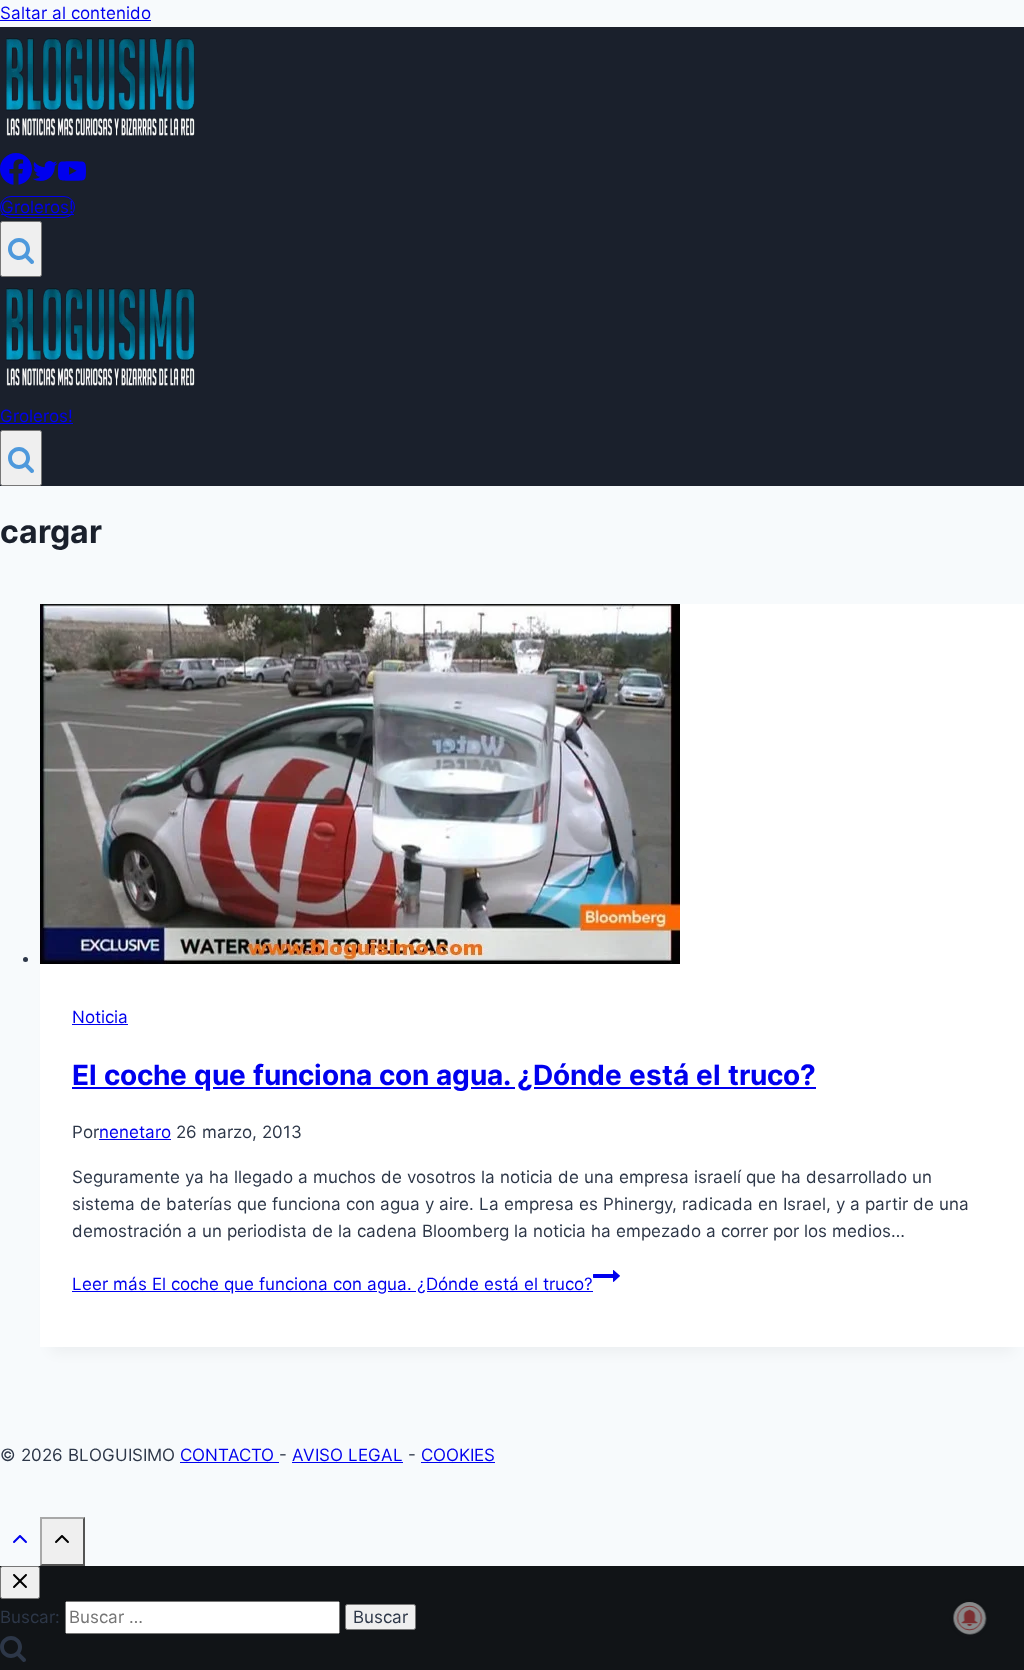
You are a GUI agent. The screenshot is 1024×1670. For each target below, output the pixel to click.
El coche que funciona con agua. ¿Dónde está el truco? (444, 1075)
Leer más (332, 1284)
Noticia (100, 1017)
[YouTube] (72, 179)
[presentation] (532, 788)
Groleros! (37, 207)
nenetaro (135, 1132)
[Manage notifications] (970, 1618)
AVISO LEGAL (347, 1455)
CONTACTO (229, 1455)
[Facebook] (16, 179)
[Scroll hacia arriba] (20, 1543)
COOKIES (458, 1455)
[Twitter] (45, 179)
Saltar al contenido (75, 13)
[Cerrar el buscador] (20, 1582)
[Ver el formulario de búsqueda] (21, 249)
